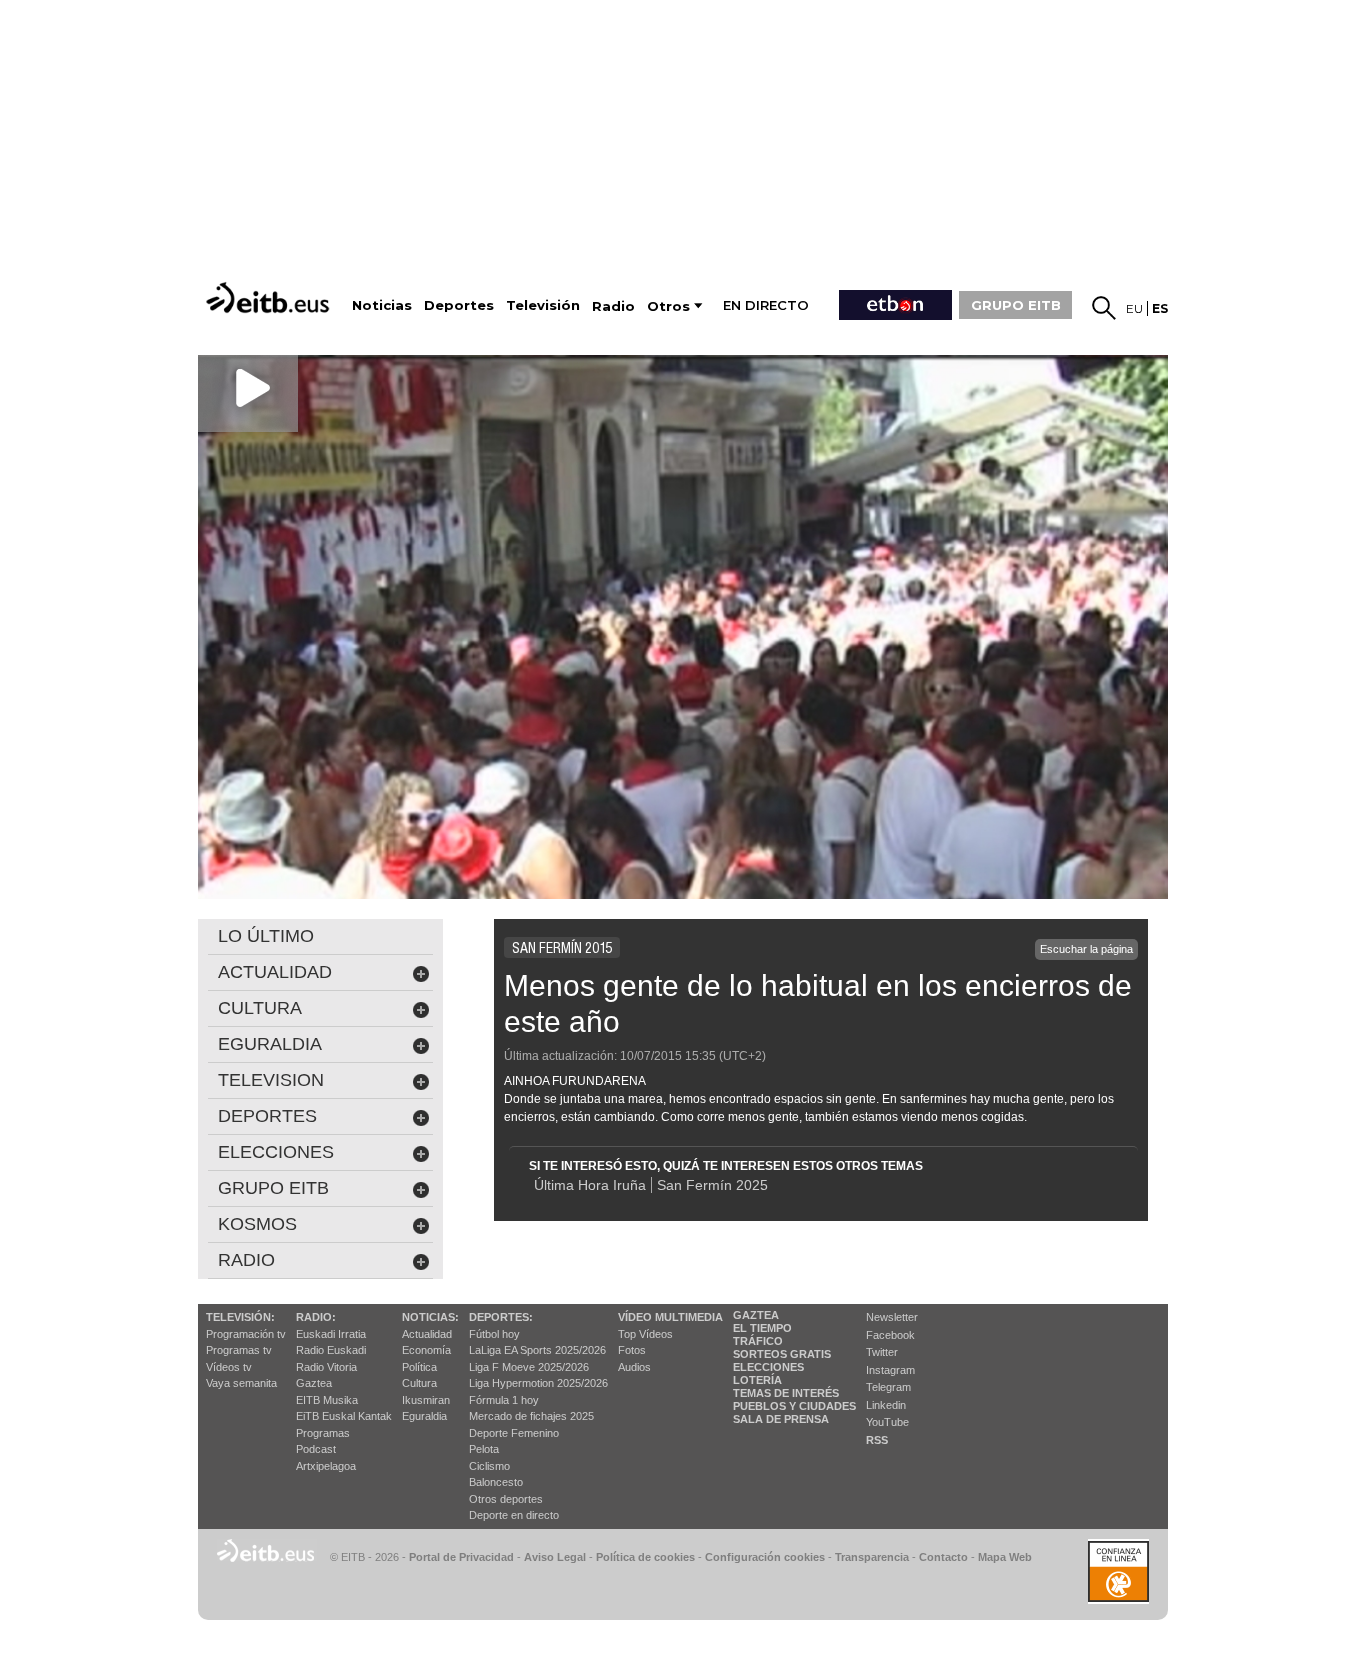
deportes (267, 1116)
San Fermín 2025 (712, 1185)
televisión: (240, 1317)
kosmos (257, 1224)
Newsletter (892, 1317)
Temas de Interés (786, 1393)
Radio (246, 1260)
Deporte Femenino (514, 1433)
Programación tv (246, 1334)
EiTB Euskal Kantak (344, 1416)
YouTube (887, 1422)
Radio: (316, 1317)
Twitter (882, 1352)
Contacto (943, 1557)
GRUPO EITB (1016, 305)
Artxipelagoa (326, 1466)
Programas (323, 1433)
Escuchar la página (1086, 949)
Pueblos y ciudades (794, 1406)
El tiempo (762, 1328)
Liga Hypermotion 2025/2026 (538, 1383)
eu (1134, 308)
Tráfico (758, 1341)
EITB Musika (327, 1400)
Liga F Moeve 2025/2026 (529, 1367)
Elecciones (768, 1367)
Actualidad (427, 1334)
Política (419, 1367)
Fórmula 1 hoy (504, 1400)
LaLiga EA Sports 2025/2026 (537, 1350)
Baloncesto (496, 1482)
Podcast (316, 1449)
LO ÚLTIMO (266, 936)
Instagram (890, 1370)
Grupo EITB (273, 1188)
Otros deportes (506, 1499)
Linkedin (886, 1405)
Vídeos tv (229, 1367)
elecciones (276, 1152)
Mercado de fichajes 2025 (531, 1416)
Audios (634, 1367)
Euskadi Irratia (331, 1334)
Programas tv (239, 1350)
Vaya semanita (241, 1383)
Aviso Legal (555, 1557)
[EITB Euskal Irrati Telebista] (270, 297)
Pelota (484, 1449)
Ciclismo (489, 1466)
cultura (260, 1008)
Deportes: (501, 1317)
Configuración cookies (765, 1557)
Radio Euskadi (331, 1350)
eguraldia (270, 1044)
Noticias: (430, 1317)
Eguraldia (424, 1416)
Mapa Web (1005, 1557)
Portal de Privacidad (461, 1557)
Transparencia (872, 1557)
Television (271, 1080)
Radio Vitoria (326, 1367)
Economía (426, 1350)
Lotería (757, 1380)
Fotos (632, 1350)
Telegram (888, 1387)
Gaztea (314, 1383)
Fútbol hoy (494, 1334)
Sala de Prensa (781, 1419)
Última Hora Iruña (590, 1185)
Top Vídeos (645, 1334)
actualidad (275, 972)
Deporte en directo (514, 1515)
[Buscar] (1104, 308)
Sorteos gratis (782, 1354)
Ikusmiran (426, 1400)
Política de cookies (645, 1557)
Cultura (419, 1383)
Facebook (890, 1335)
